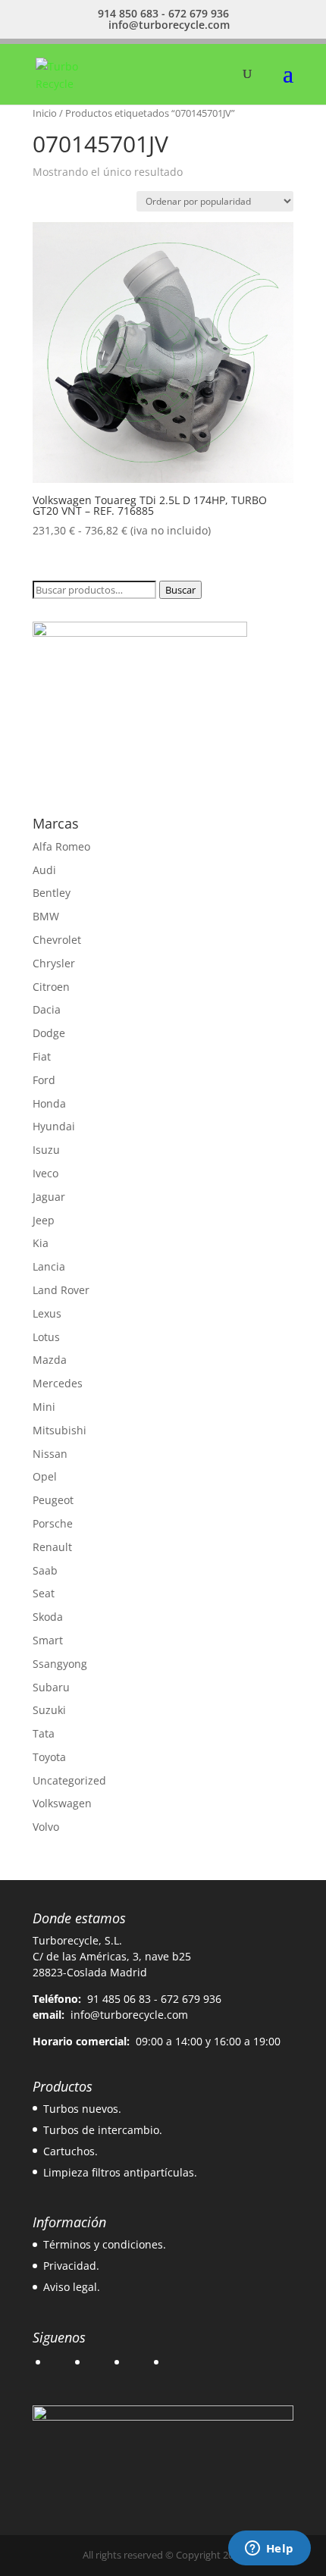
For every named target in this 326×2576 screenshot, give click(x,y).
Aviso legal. (72, 2287)
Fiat (42, 1056)
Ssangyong (60, 1664)
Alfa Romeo (61, 846)
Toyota (49, 1757)
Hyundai (54, 1126)
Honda (49, 1103)
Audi (44, 870)
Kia (41, 1243)
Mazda (50, 1360)
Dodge (49, 1033)
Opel (45, 1476)
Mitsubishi (60, 1430)
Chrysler (54, 963)
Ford (44, 1080)
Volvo (46, 1827)
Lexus (47, 1313)
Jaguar (49, 1197)
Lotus (46, 1337)
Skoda (48, 1617)
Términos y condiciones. (105, 2244)
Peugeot (53, 1500)
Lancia (49, 1266)
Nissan (50, 1454)
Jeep (44, 1220)
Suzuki (49, 1710)
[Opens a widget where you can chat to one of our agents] (269, 2549)
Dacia (47, 1009)
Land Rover (61, 1290)
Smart (48, 1640)
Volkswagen (62, 1803)
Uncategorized (69, 1780)
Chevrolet (57, 940)
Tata (44, 1733)
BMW (46, 916)
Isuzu (46, 1150)
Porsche (53, 1523)
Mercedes (58, 1383)
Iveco (45, 1173)
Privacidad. (71, 2266)
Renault (52, 1547)
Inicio (45, 113)
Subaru (51, 1687)
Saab (45, 1570)
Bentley (52, 893)
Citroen (51, 987)
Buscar (180, 590)
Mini (44, 1407)
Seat (44, 1593)
